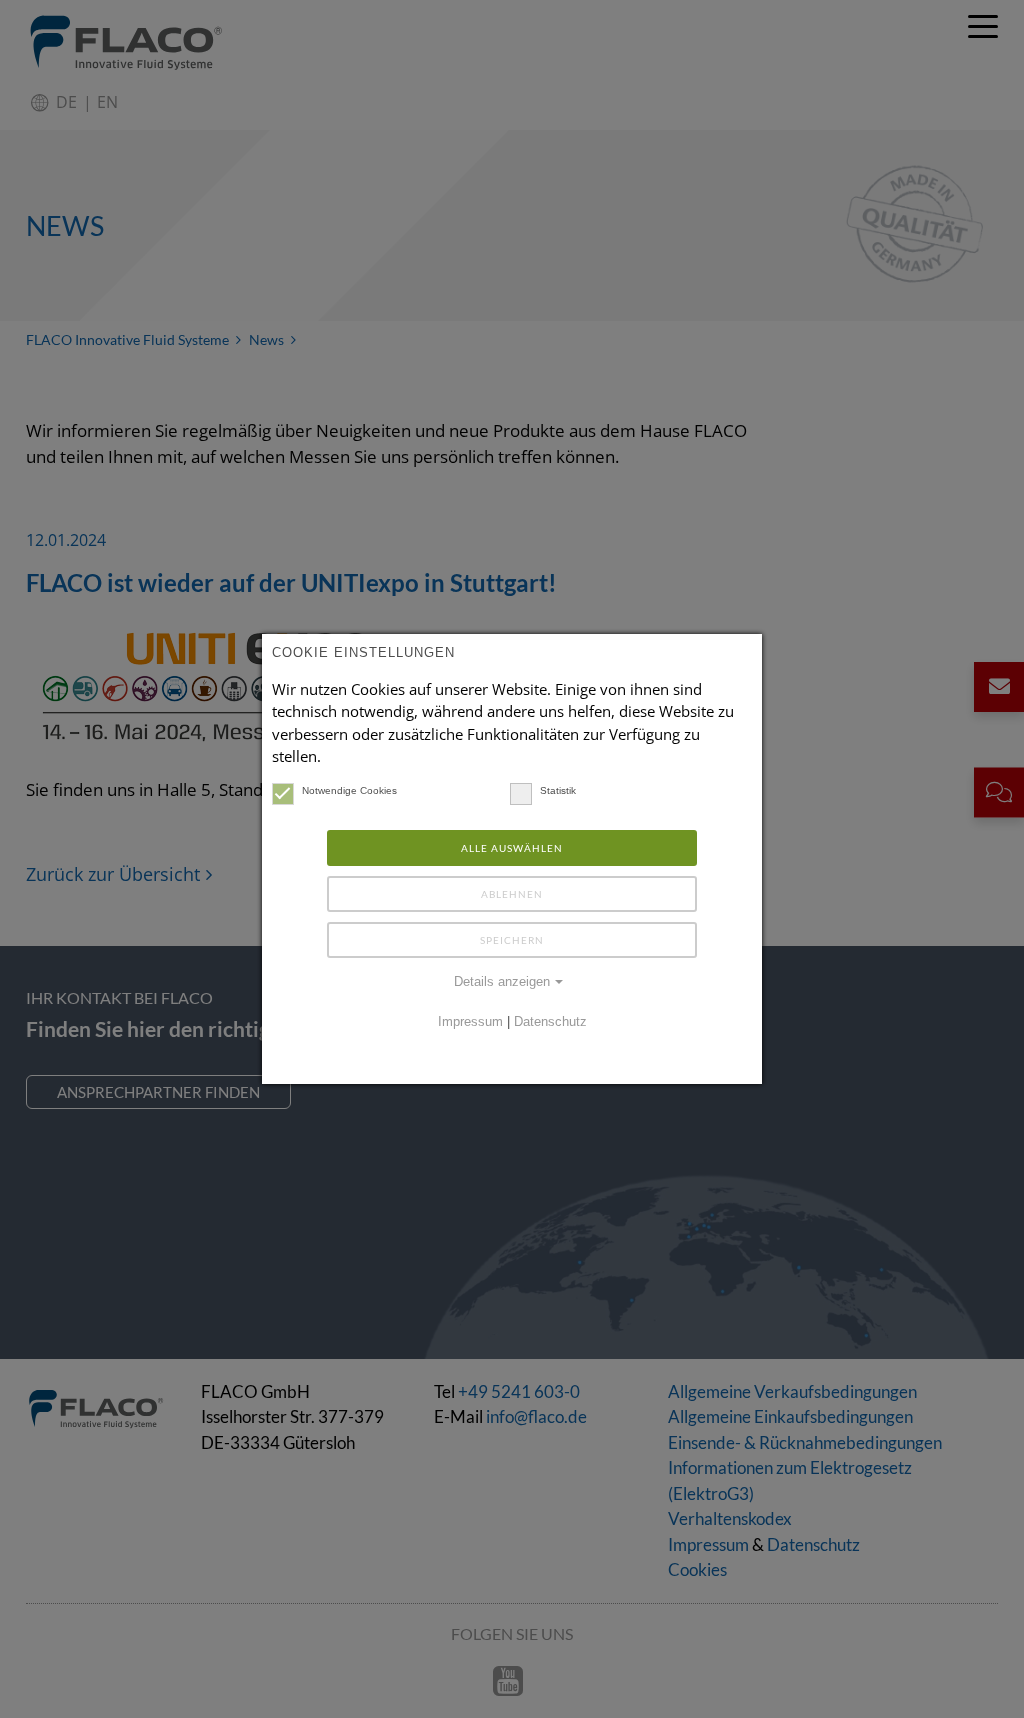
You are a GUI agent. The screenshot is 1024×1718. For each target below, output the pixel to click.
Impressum (470, 1022)
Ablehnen (512, 894)
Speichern (512, 940)
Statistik (558, 790)
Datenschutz (550, 1022)
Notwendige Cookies (349, 790)
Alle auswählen (512, 848)
